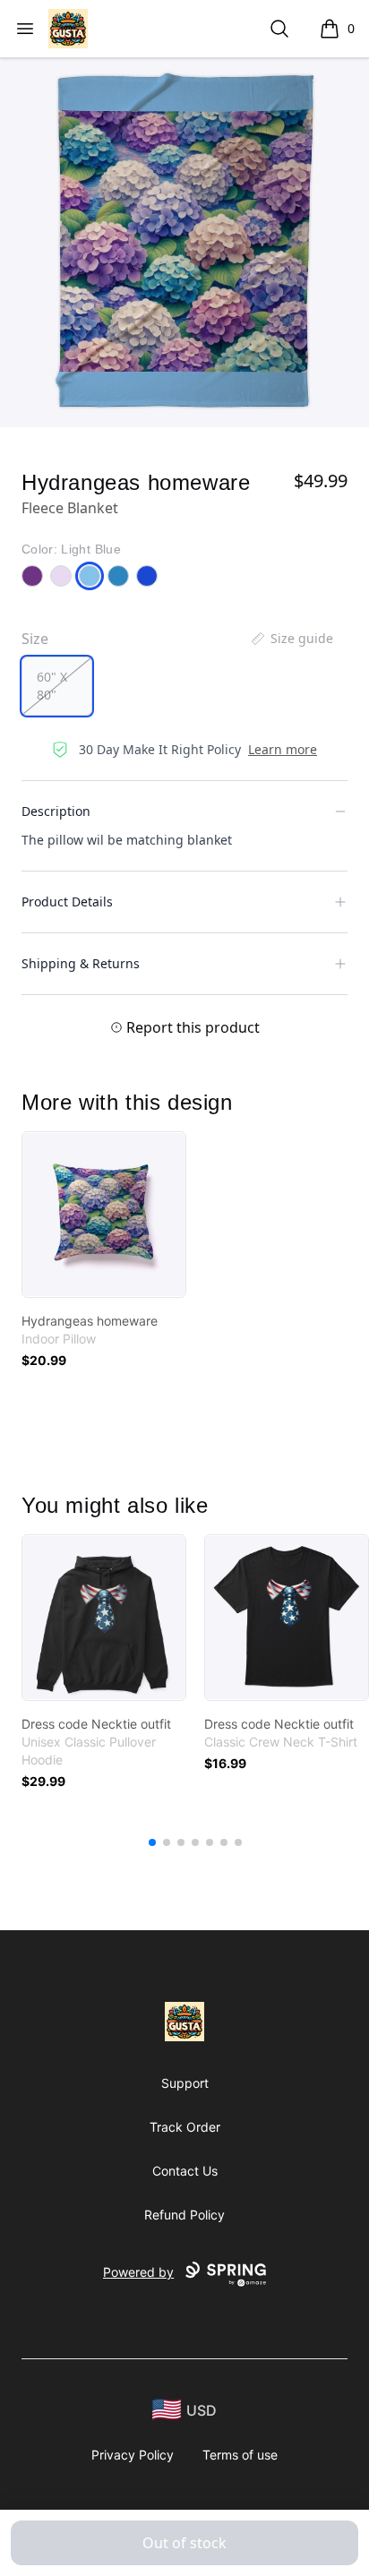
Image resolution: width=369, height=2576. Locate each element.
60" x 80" (52, 686)
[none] (291, 639)
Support (185, 2083)
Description (56, 811)
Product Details (67, 902)
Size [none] (35, 639)
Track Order (185, 2127)
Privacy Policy (133, 2455)
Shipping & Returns (81, 963)
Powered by (138, 2272)
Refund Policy (184, 2215)
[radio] (57, 686)
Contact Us (185, 2171)
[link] (104, 1215)
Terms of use (240, 2455)
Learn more (283, 749)
